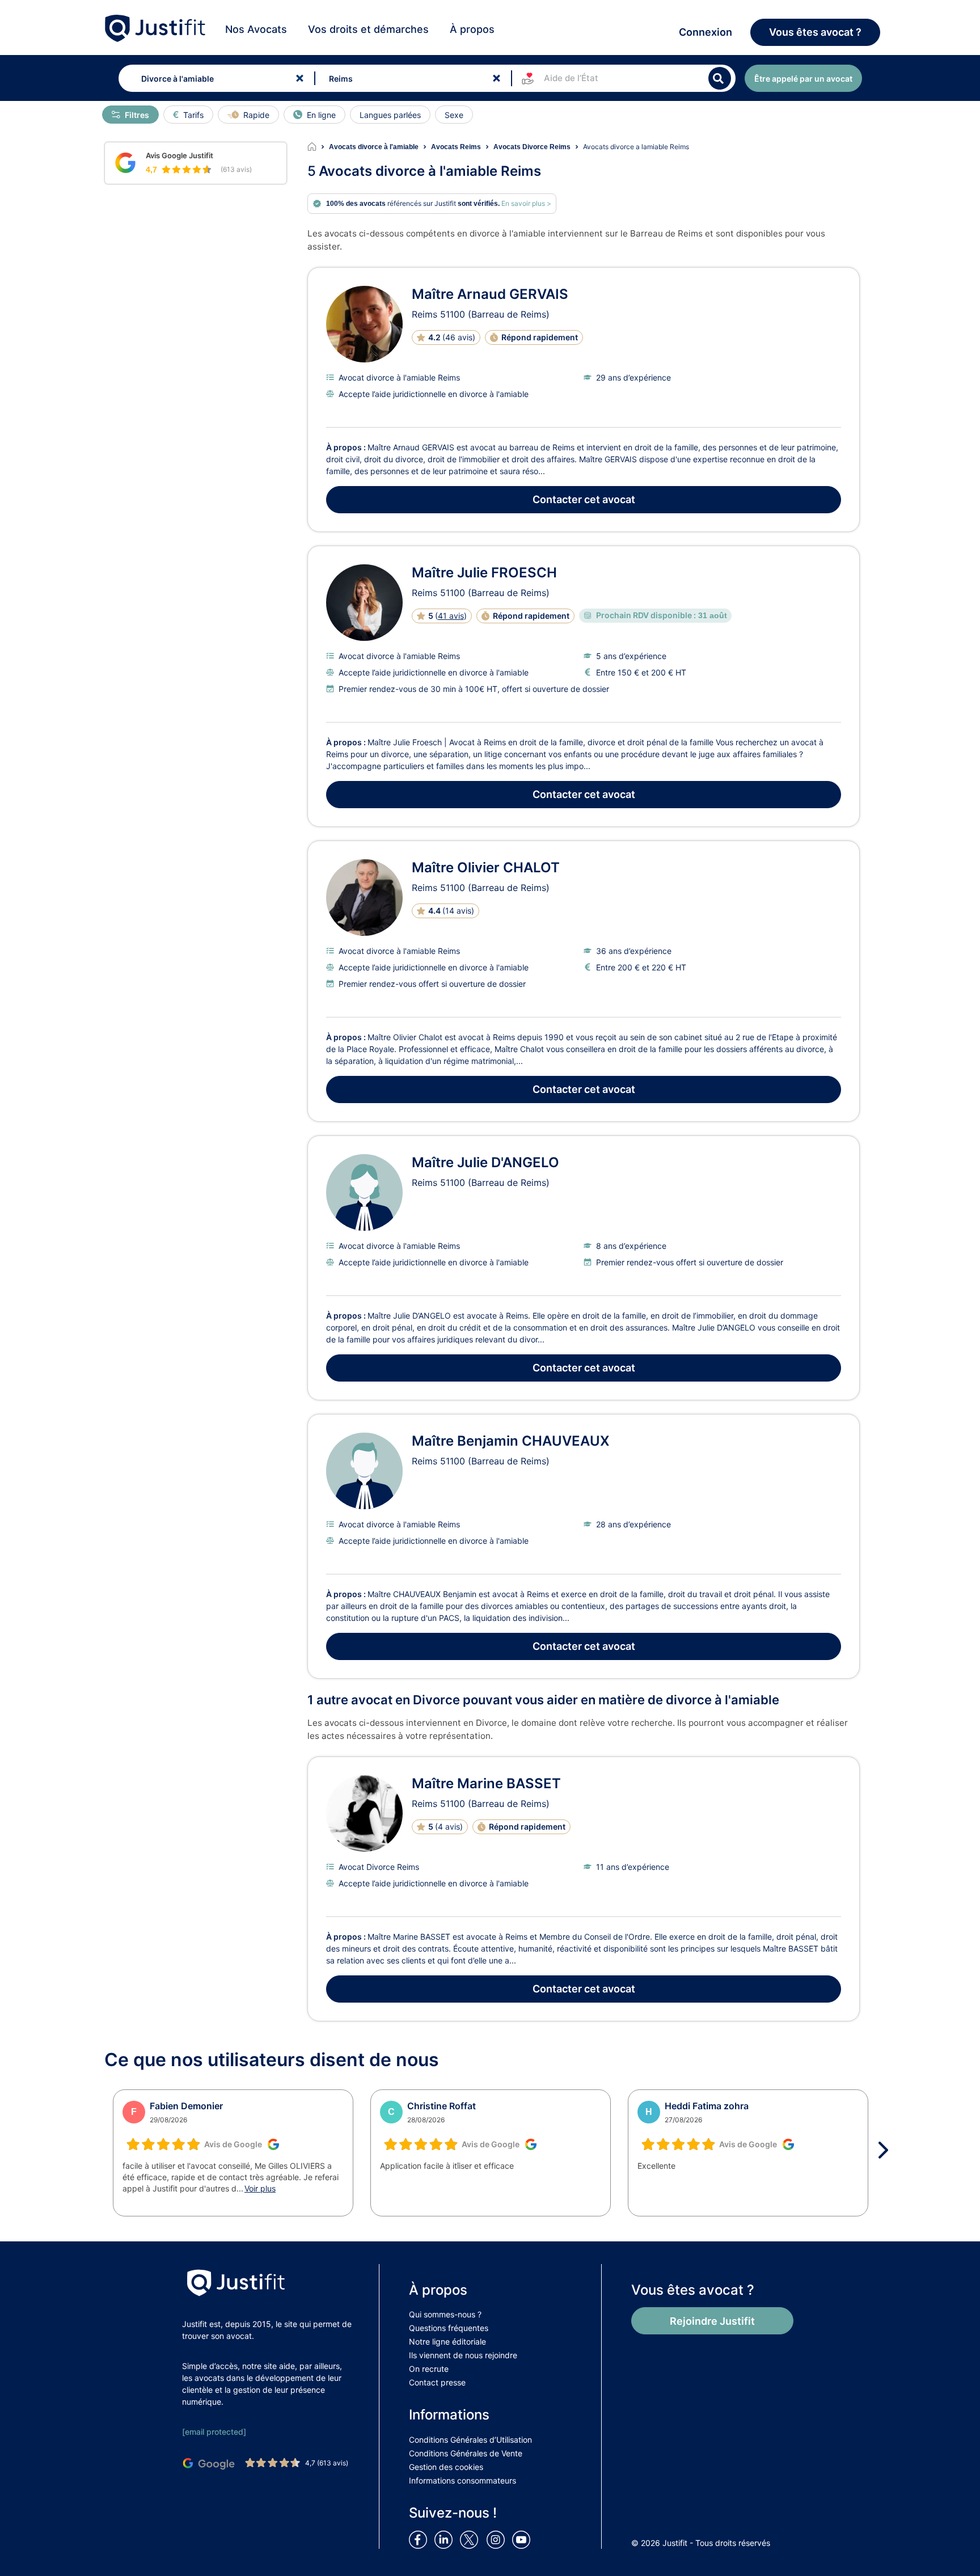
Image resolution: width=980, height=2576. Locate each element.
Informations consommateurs (462, 2480)
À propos (472, 29)
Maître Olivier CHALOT (486, 867)
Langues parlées (390, 115)
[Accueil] (318, 147)
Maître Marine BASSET (486, 1783)
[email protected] (214, 2432)
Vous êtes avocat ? (815, 32)
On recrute (429, 2369)
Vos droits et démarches (368, 29)
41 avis (451, 616)
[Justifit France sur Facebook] (420, 2539)
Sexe (454, 115)
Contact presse (437, 2382)
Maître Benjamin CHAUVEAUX (511, 1441)
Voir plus (260, 2188)
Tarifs (193, 115)
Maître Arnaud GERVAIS (490, 294)
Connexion (706, 32)
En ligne (321, 115)
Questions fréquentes (449, 2328)
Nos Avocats (256, 29)
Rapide (256, 115)
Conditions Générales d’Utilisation (470, 2440)
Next (887, 2150)
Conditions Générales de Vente (466, 2453)
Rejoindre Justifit (712, 2321)
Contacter (584, 499)
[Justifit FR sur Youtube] (523, 2539)
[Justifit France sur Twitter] (472, 2539)
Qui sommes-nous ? (445, 2314)
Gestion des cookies (446, 2467)
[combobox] (214, 78)
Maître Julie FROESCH (484, 573)
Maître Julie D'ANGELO (485, 1162)
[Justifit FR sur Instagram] (498, 2539)
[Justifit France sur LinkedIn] (446, 2539)
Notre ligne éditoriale (447, 2341)
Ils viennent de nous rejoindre (463, 2355)
